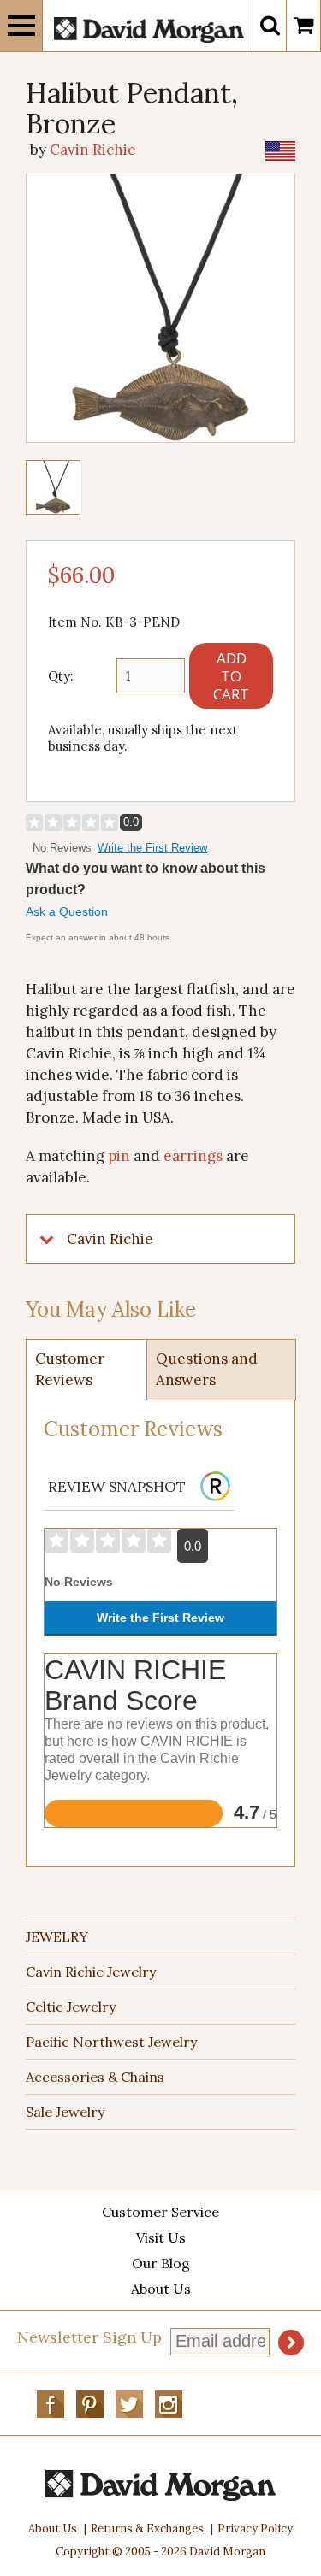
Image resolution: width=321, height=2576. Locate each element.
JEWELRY (57, 1936)
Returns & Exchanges (147, 2529)
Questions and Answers (207, 1369)
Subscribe (291, 2343)
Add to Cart (231, 676)
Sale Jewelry (65, 2112)
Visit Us (161, 2237)
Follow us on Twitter (129, 2404)
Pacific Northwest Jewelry (111, 2042)
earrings (193, 1156)
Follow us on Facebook (51, 2404)
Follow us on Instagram (169, 2404)
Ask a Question (67, 911)
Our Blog (161, 2263)
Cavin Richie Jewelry (91, 1972)
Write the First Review (152, 848)
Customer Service (160, 2212)
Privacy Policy (255, 2529)
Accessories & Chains (95, 2077)
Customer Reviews (70, 1369)
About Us (161, 2289)
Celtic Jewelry (71, 2007)
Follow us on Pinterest (90, 2404)
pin (119, 1156)
